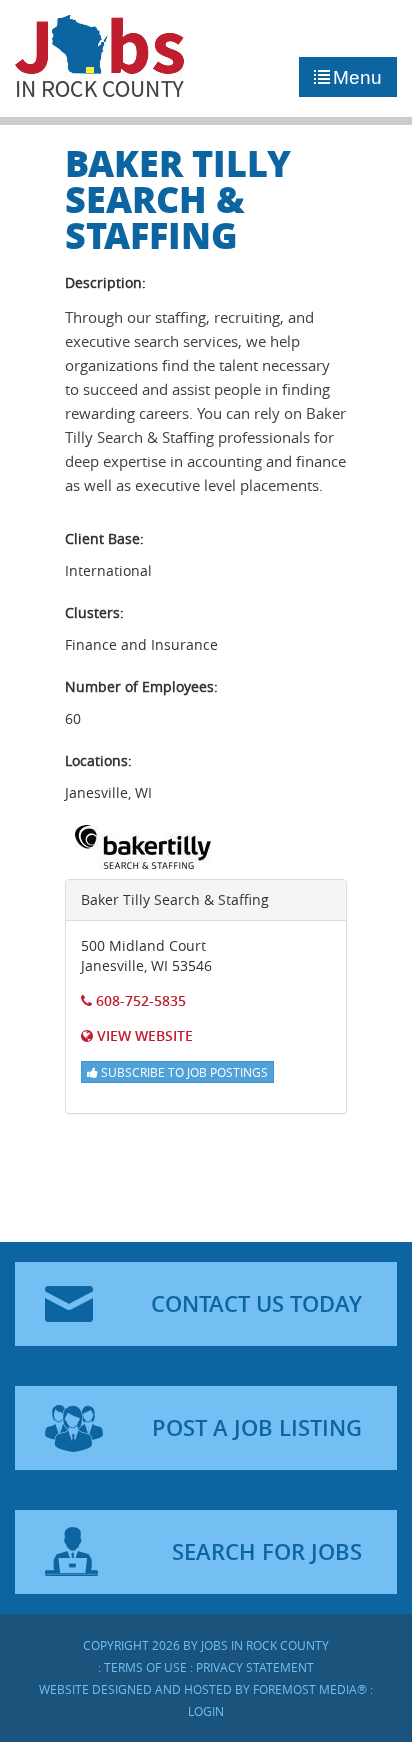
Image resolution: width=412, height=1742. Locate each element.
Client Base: (104, 538)
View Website (143, 1035)
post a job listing (257, 1428)
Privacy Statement (255, 1667)
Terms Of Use (145, 1667)
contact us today (256, 1304)
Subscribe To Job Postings (183, 1072)
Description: (105, 282)
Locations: (98, 760)
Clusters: (94, 612)
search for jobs (267, 1552)
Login (206, 1711)
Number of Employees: (141, 686)
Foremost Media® (310, 1689)
